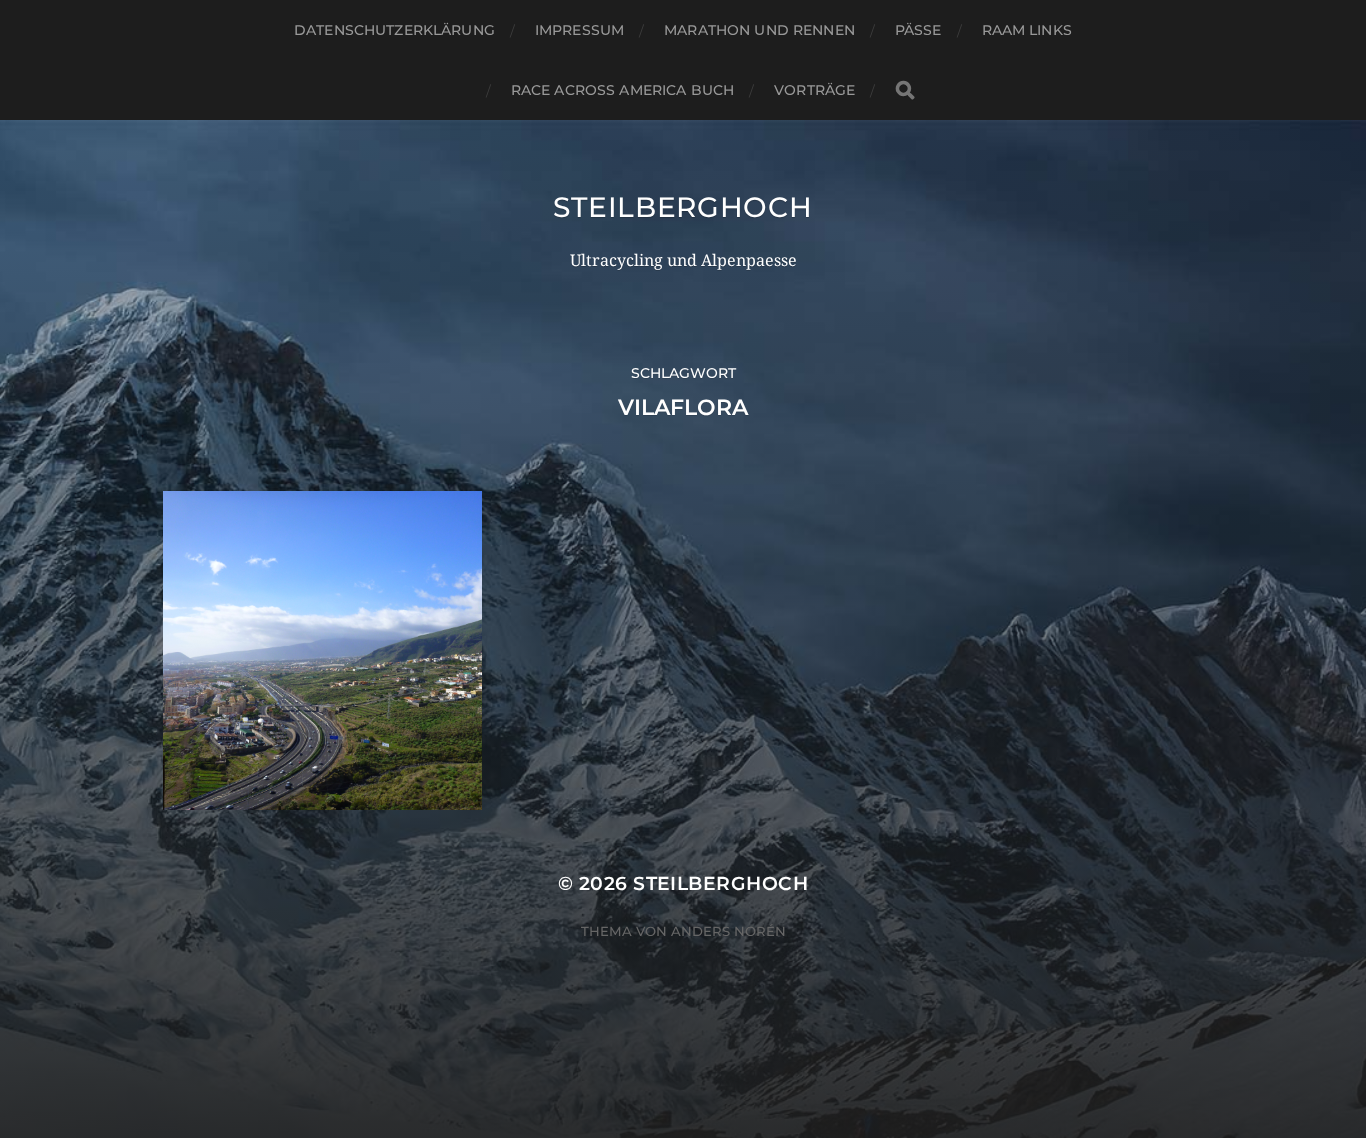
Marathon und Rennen (759, 30)
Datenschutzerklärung (394, 30)
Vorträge (814, 90)
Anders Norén (728, 931)
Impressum (579, 30)
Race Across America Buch (622, 90)
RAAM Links (1027, 30)
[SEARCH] (905, 90)
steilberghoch (682, 207)
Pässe (918, 30)
